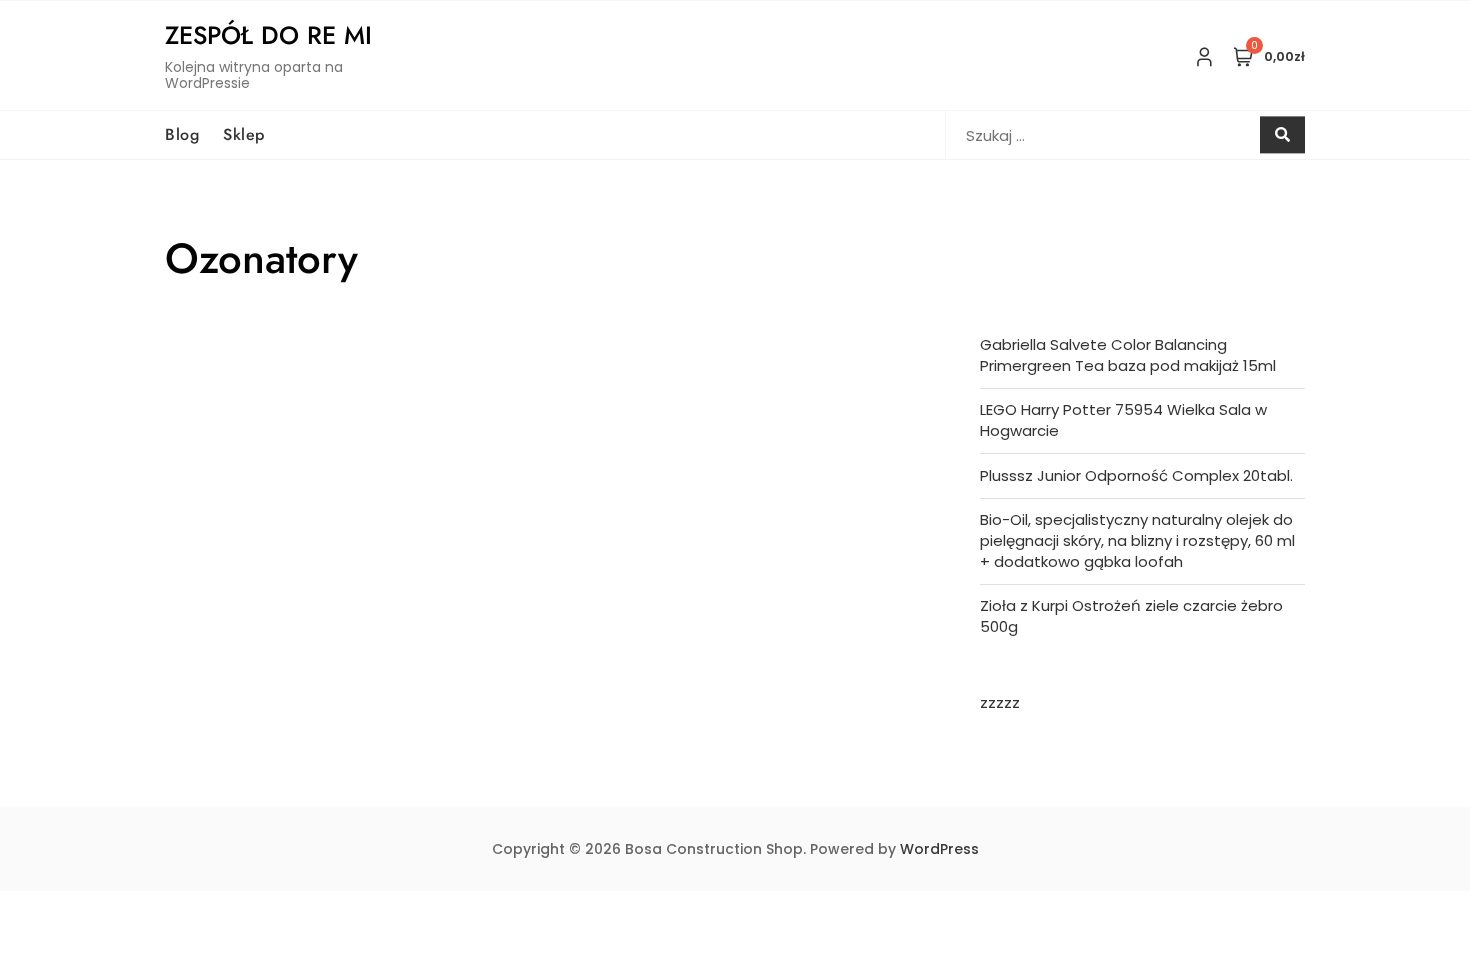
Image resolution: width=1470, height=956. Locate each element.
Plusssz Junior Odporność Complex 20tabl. (1136, 475)
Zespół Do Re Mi (268, 35)
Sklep (244, 134)
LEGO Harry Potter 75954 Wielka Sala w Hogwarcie (1123, 420)
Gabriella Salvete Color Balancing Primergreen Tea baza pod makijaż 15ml (1128, 355)
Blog (182, 134)
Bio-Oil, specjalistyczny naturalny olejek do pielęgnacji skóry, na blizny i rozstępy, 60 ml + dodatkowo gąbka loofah (1137, 540)
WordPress (939, 849)
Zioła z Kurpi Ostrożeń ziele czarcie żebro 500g (1131, 616)
